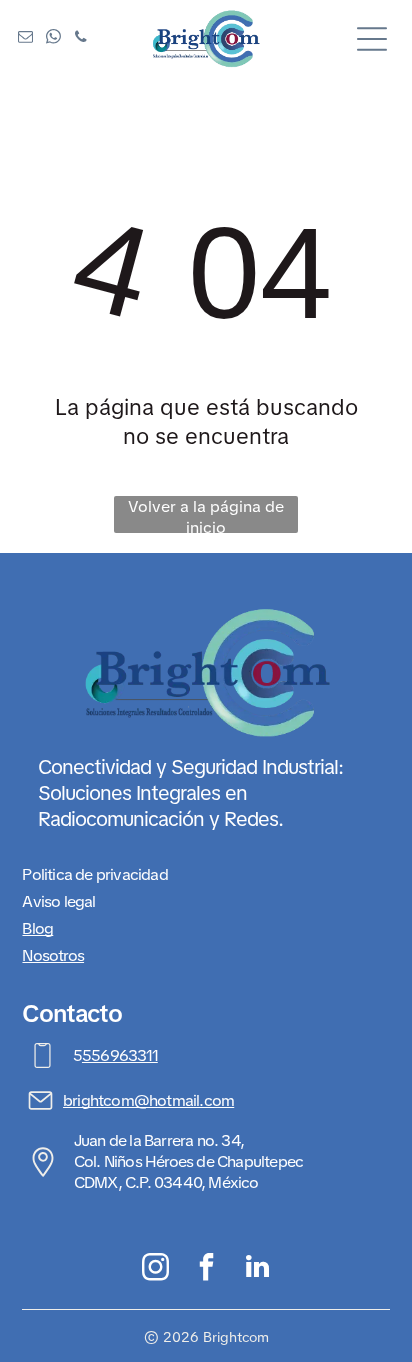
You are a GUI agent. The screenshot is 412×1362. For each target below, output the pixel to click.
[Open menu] (372, 39)
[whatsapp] (53, 39)
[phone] (81, 39)
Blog (37, 928)
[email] (25, 39)
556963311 (120, 1055)
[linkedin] (257, 1269)
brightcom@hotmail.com (148, 1100)
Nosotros (53, 955)
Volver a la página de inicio (206, 514)
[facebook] (206, 1269)
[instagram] (155, 1269)
